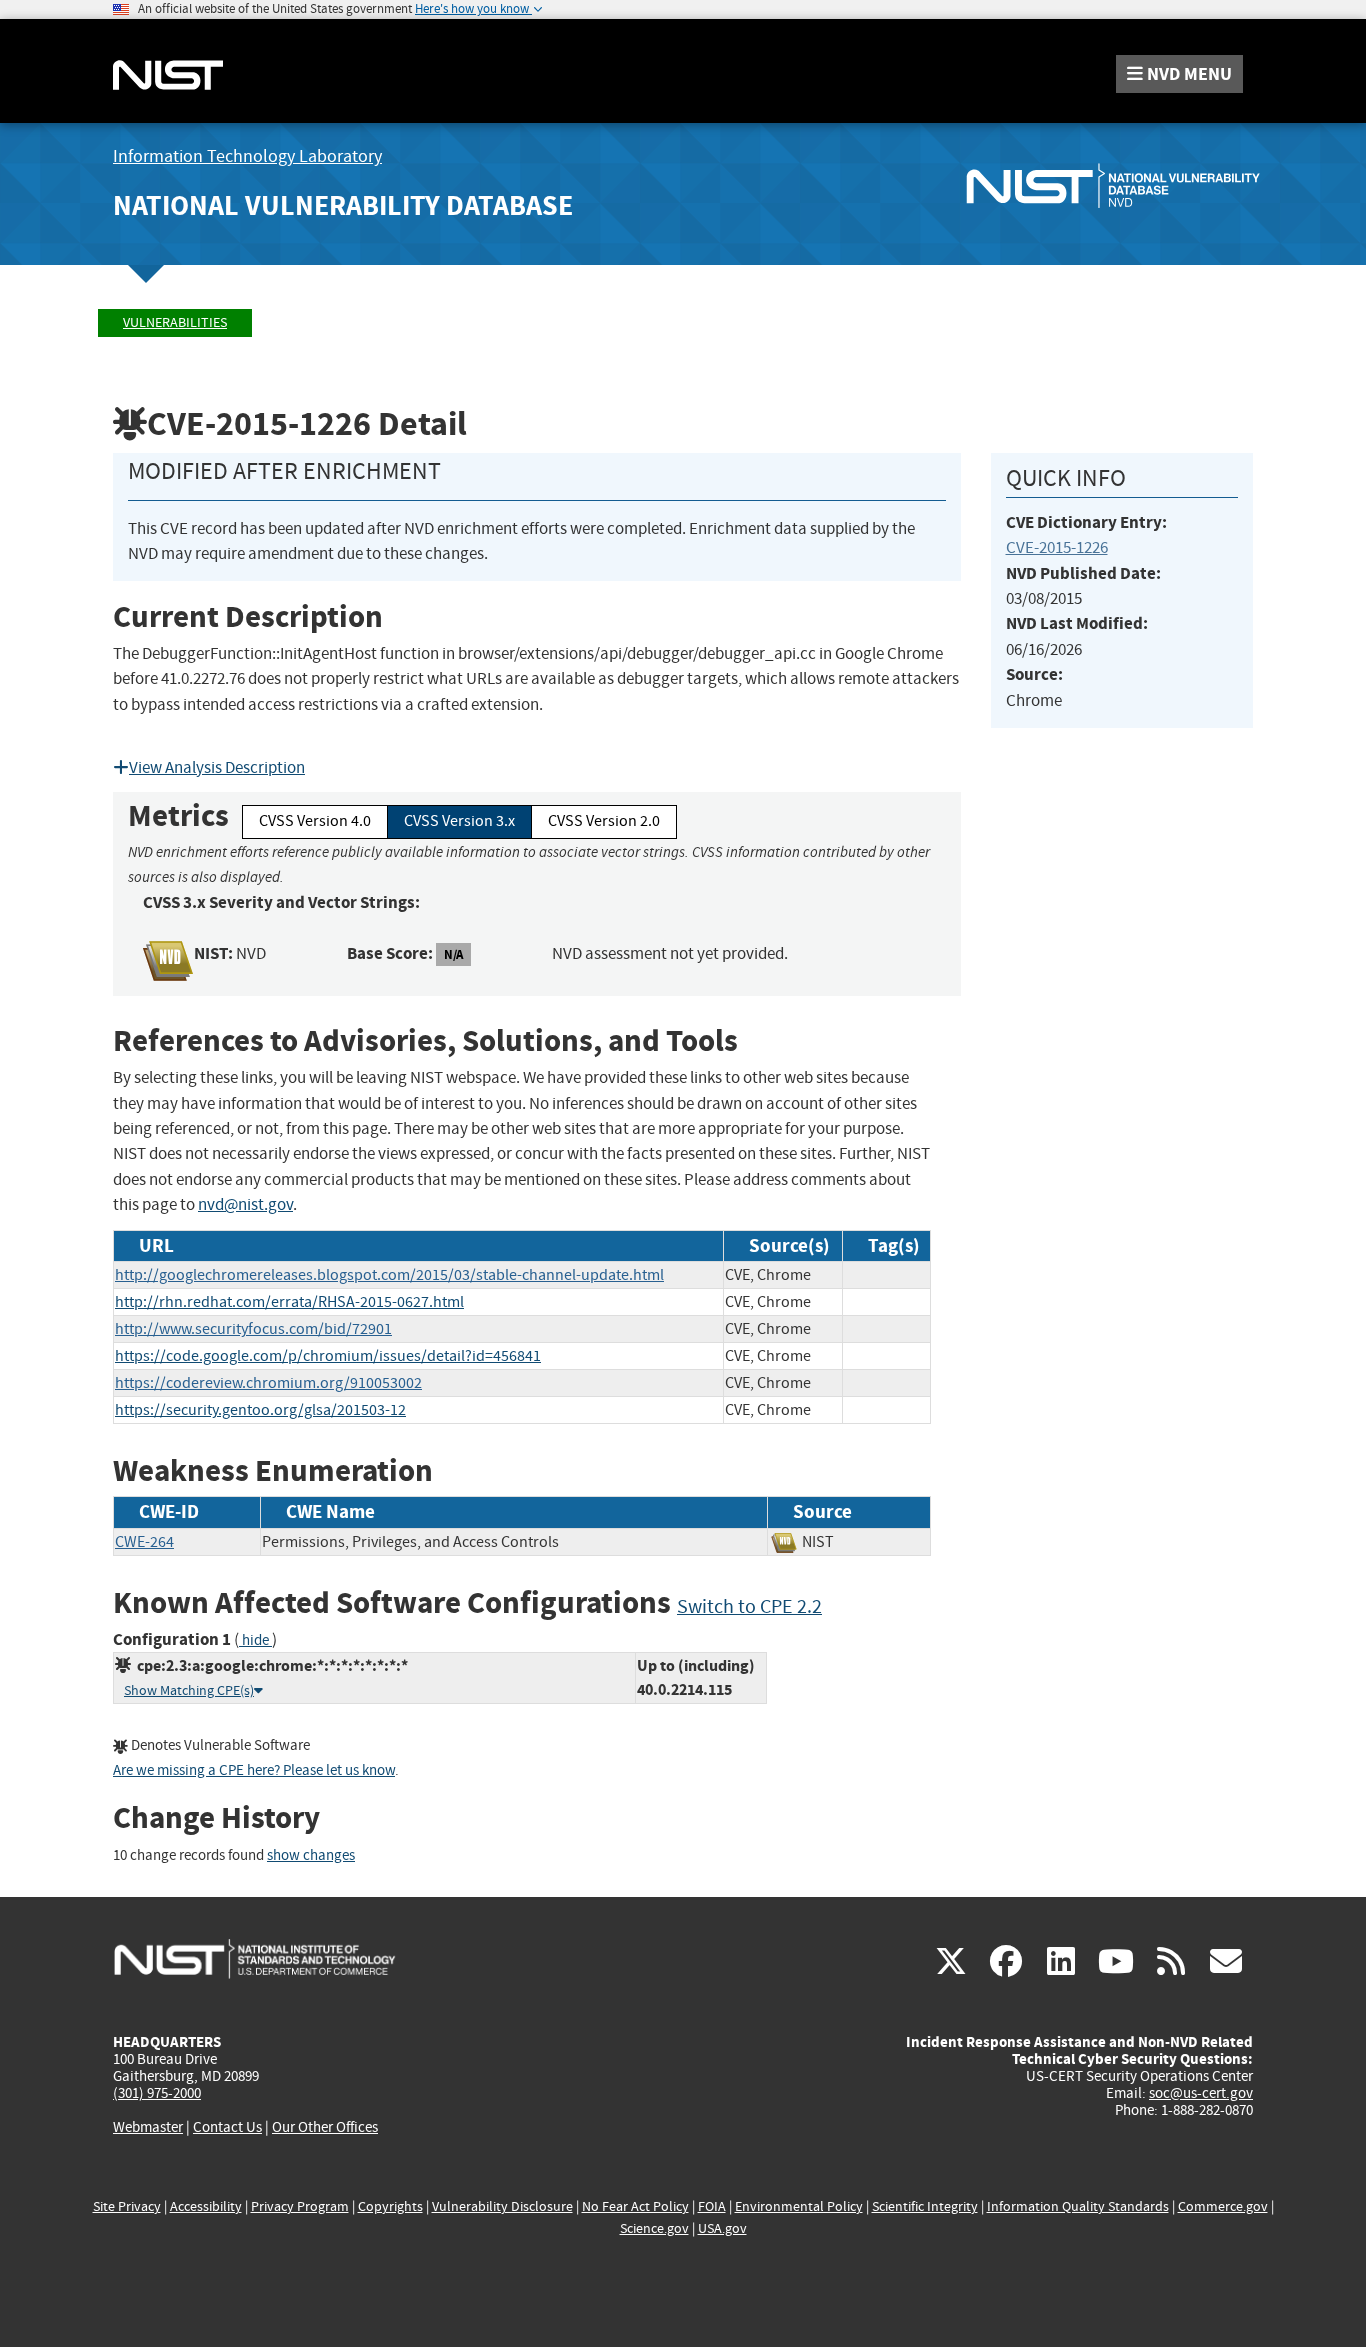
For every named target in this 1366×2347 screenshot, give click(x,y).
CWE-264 (144, 1542)
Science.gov (654, 2228)
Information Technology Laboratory (247, 156)
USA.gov (722, 2228)
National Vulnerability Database (343, 205)
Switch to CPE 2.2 (749, 1606)
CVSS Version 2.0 (604, 821)
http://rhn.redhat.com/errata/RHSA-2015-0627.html (289, 1302)
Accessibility (206, 2206)
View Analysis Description (217, 767)
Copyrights (390, 2206)
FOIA (712, 2206)
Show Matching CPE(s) (189, 1690)
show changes (311, 1855)
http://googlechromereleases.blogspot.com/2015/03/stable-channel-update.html (389, 1275)
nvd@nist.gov (245, 1204)
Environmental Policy (799, 2206)
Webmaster (148, 2127)
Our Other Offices (325, 2127)
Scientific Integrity (925, 2206)
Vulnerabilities (175, 322)
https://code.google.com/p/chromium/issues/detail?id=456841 (328, 1356)
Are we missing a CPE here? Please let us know (254, 1770)
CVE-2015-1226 (1057, 547)
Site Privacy (127, 2206)
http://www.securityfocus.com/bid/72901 (253, 1329)
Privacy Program (300, 2206)
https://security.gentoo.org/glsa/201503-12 (260, 1410)
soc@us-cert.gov (1201, 2093)
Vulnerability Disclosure (502, 2206)
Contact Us (227, 2127)
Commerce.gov (1223, 2206)
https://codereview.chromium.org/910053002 (268, 1383)
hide (255, 1640)
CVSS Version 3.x (459, 821)
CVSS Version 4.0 (315, 821)
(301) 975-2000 (157, 2093)
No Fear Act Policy (635, 2206)
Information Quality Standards (1078, 2206)
